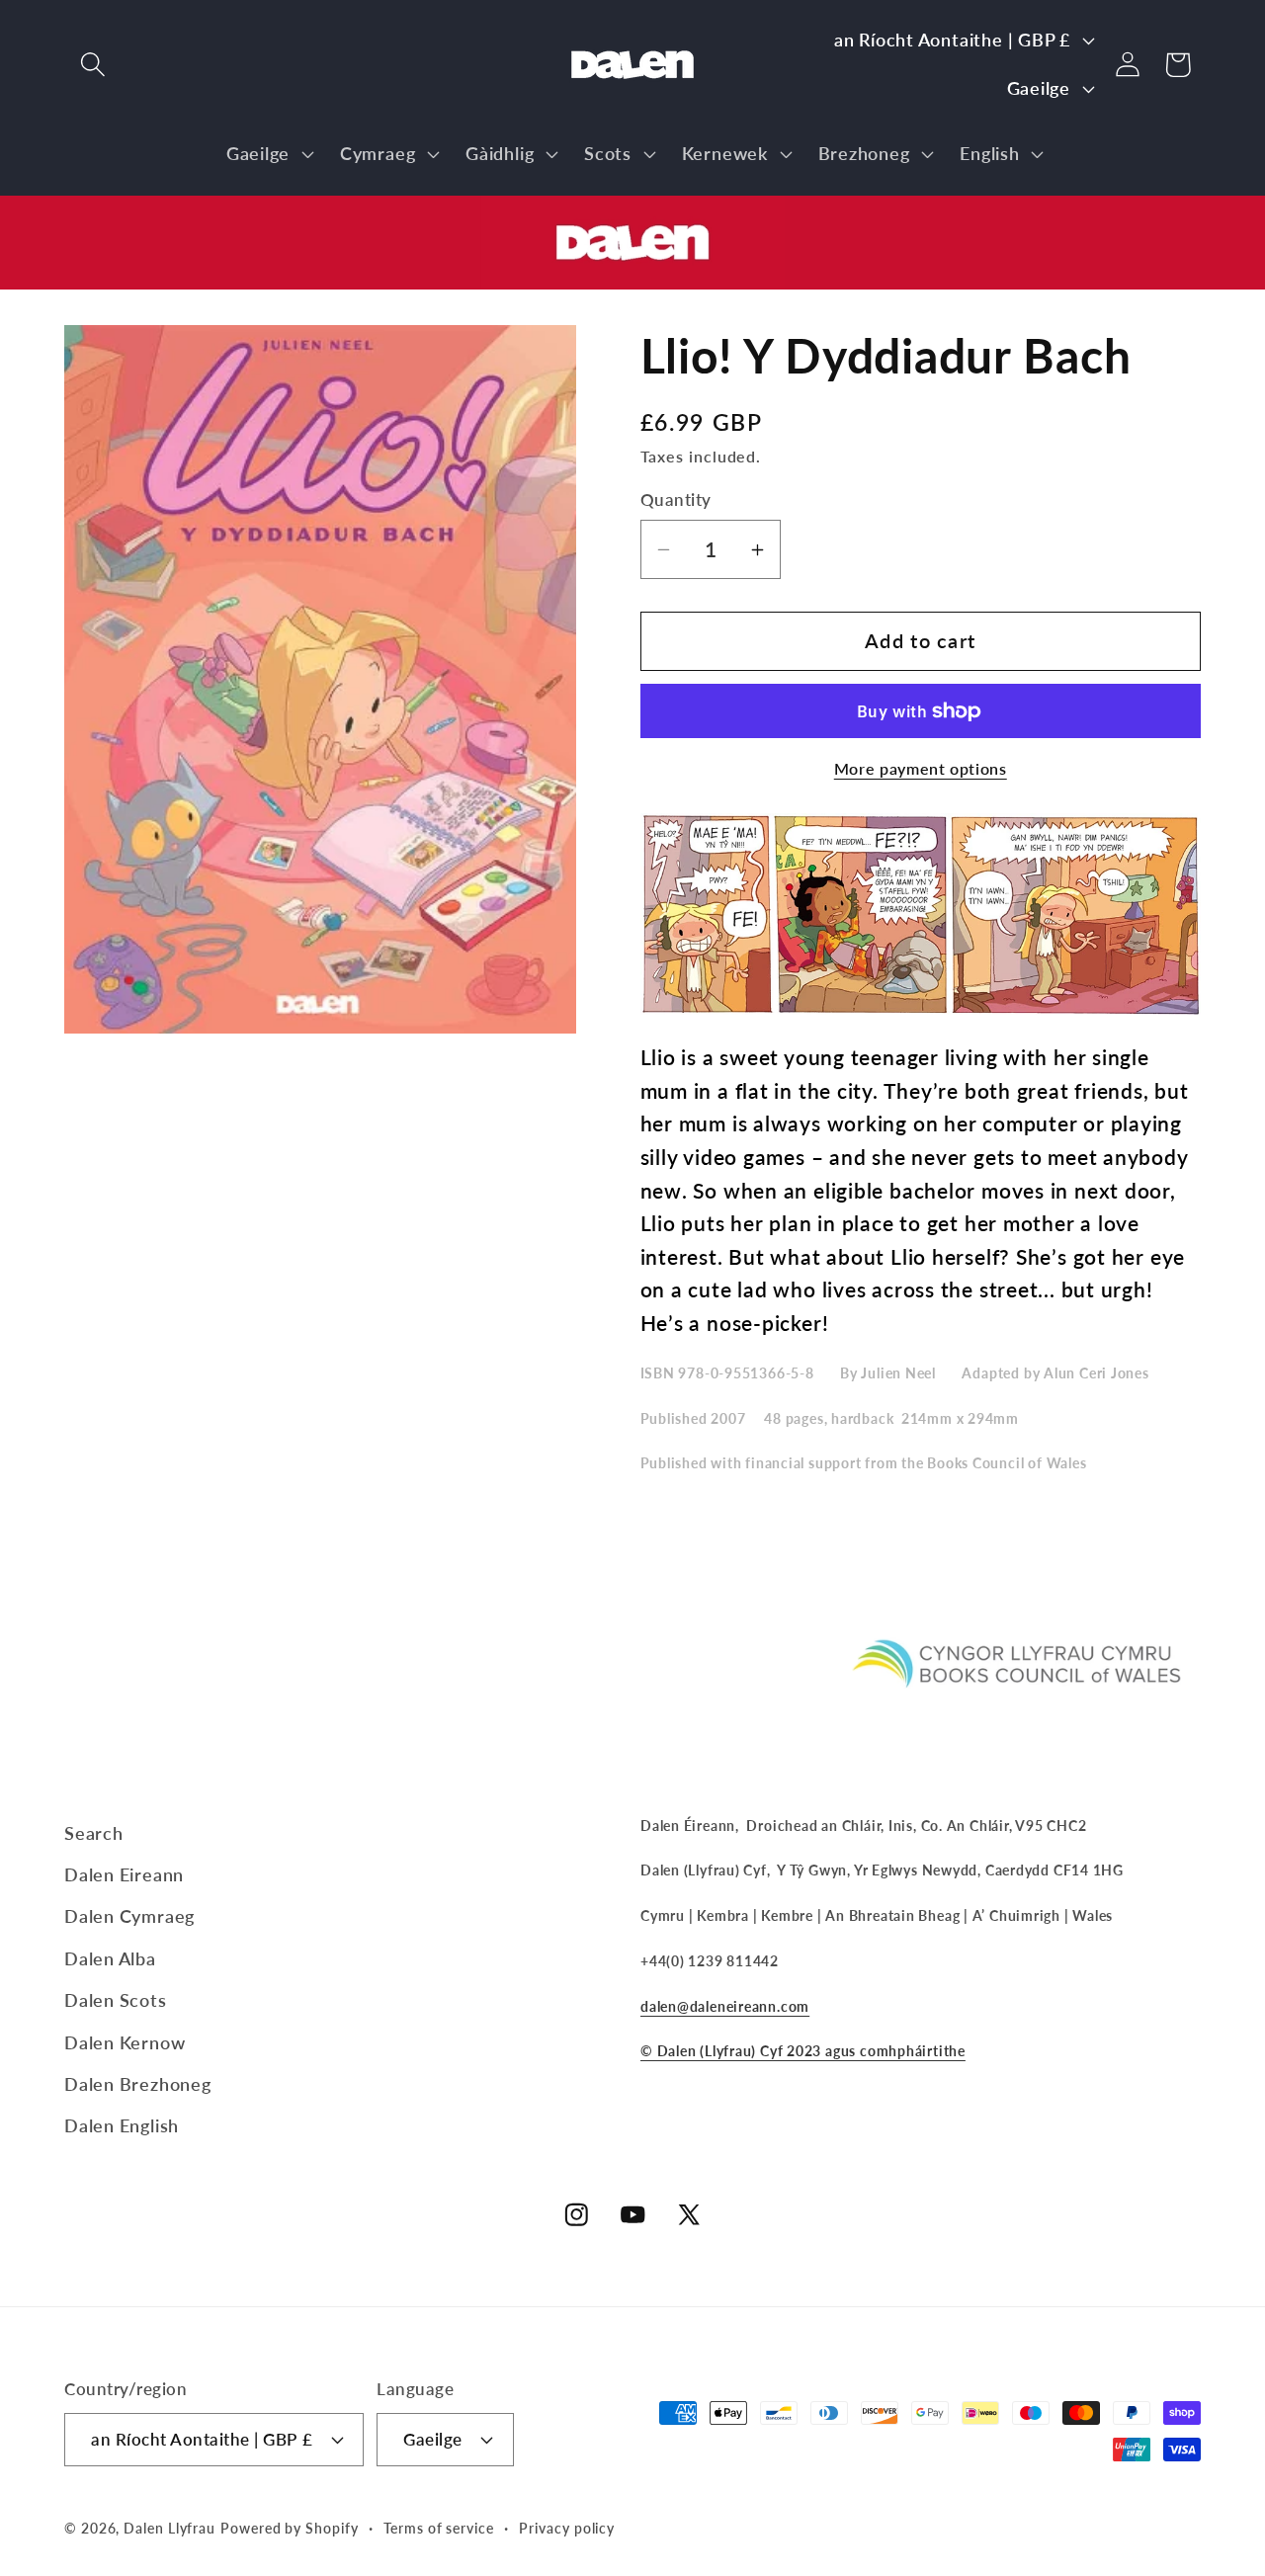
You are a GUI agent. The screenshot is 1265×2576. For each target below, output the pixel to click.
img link (632, 212)
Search (94, 1833)
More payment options (921, 769)
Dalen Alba (110, 1958)
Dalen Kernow (125, 2042)
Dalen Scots (116, 2000)
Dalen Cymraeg (129, 1916)
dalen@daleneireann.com (725, 2006)
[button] (92, 65)
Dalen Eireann (124, 1874)
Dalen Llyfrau (169, 2528)
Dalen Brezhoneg (138, 2084)
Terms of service (439, 2528)
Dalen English (122, 2125)
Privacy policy (567, 2528)
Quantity (676, 500)
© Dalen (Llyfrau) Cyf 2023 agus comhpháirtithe (803, 2051)
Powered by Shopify (289, 2528)
